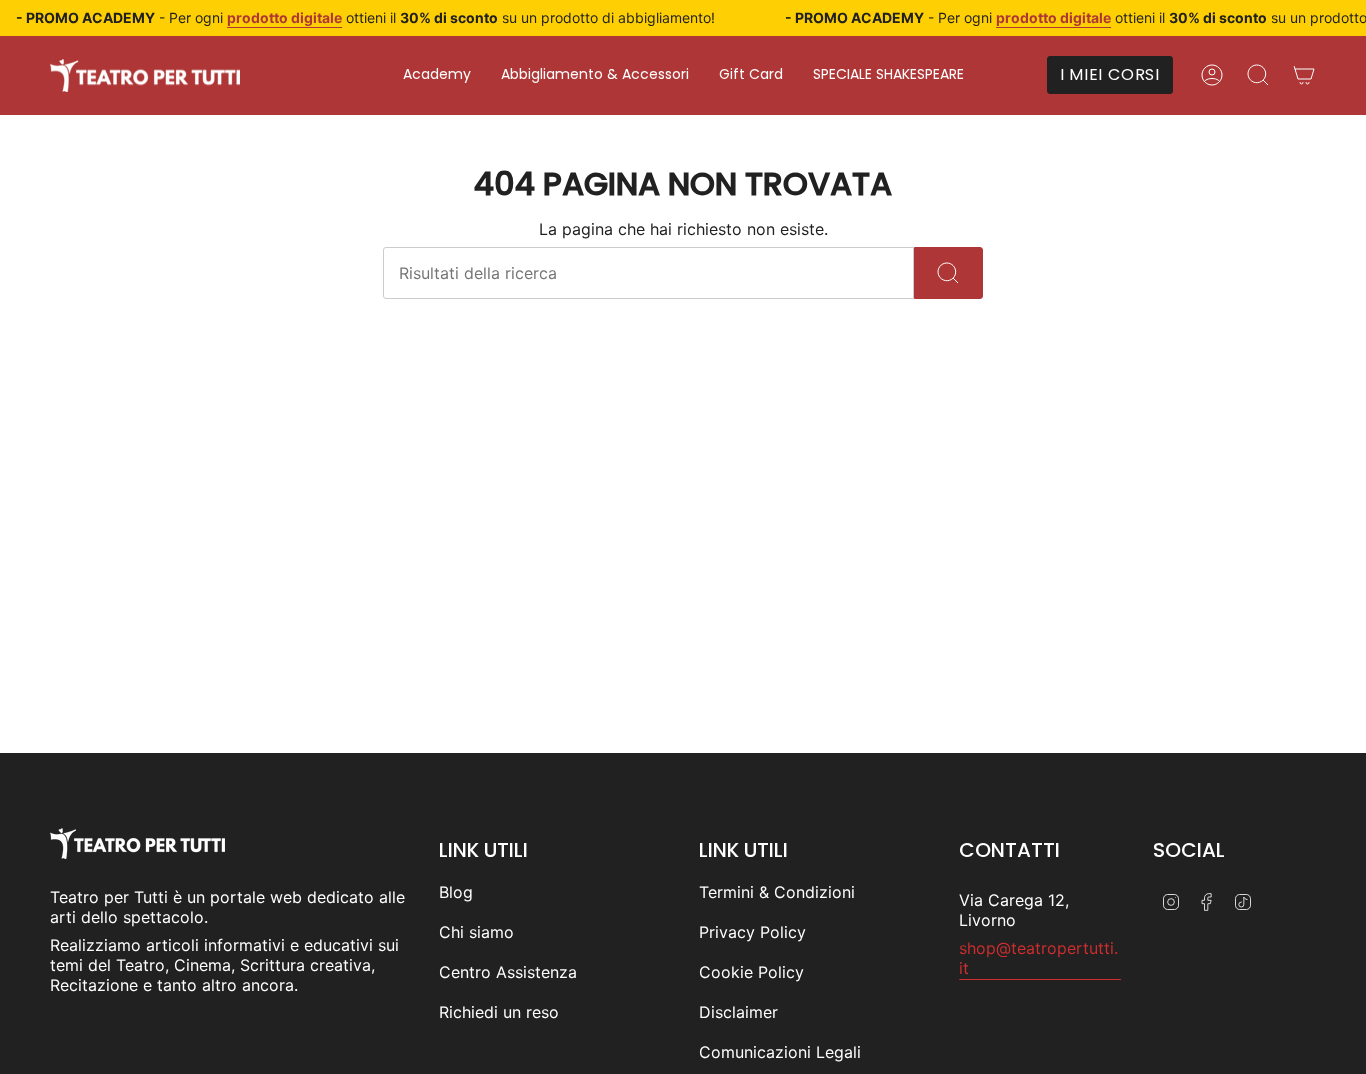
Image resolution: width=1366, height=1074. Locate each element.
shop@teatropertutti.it (1038, 958)
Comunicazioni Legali (780, 1052)
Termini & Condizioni (777, 892)
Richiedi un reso (499, 1012)
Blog (456, 892)
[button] (437, 75)
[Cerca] (948, 273)
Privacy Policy (752, 932)
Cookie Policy (751, 972)
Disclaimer (738, 1012)
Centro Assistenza (508, 972)
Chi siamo (476, 932)
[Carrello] (1304, 75)
